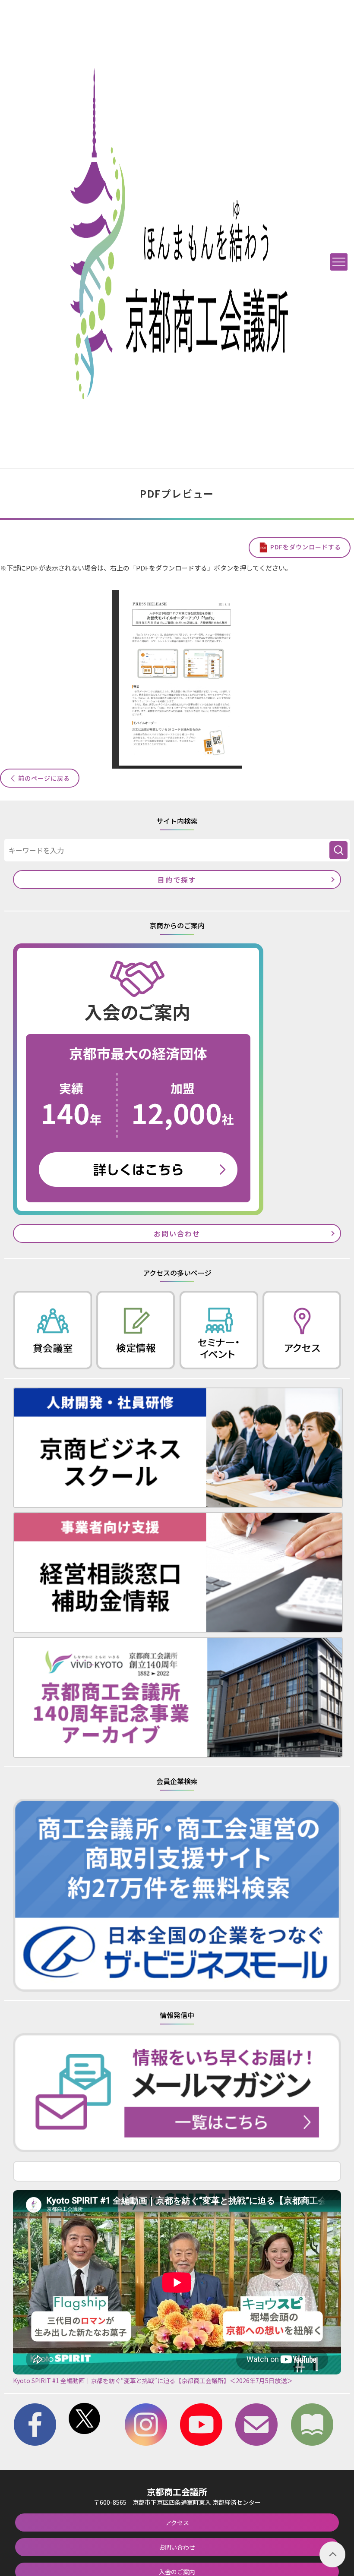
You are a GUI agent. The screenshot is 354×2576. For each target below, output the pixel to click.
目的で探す (177, 880)
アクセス (177, 2522)
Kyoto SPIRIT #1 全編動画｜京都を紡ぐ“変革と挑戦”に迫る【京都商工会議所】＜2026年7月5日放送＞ (153, 2381)
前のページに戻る (44, 778)
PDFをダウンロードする (306, 547)
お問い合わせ (177, 1233)
